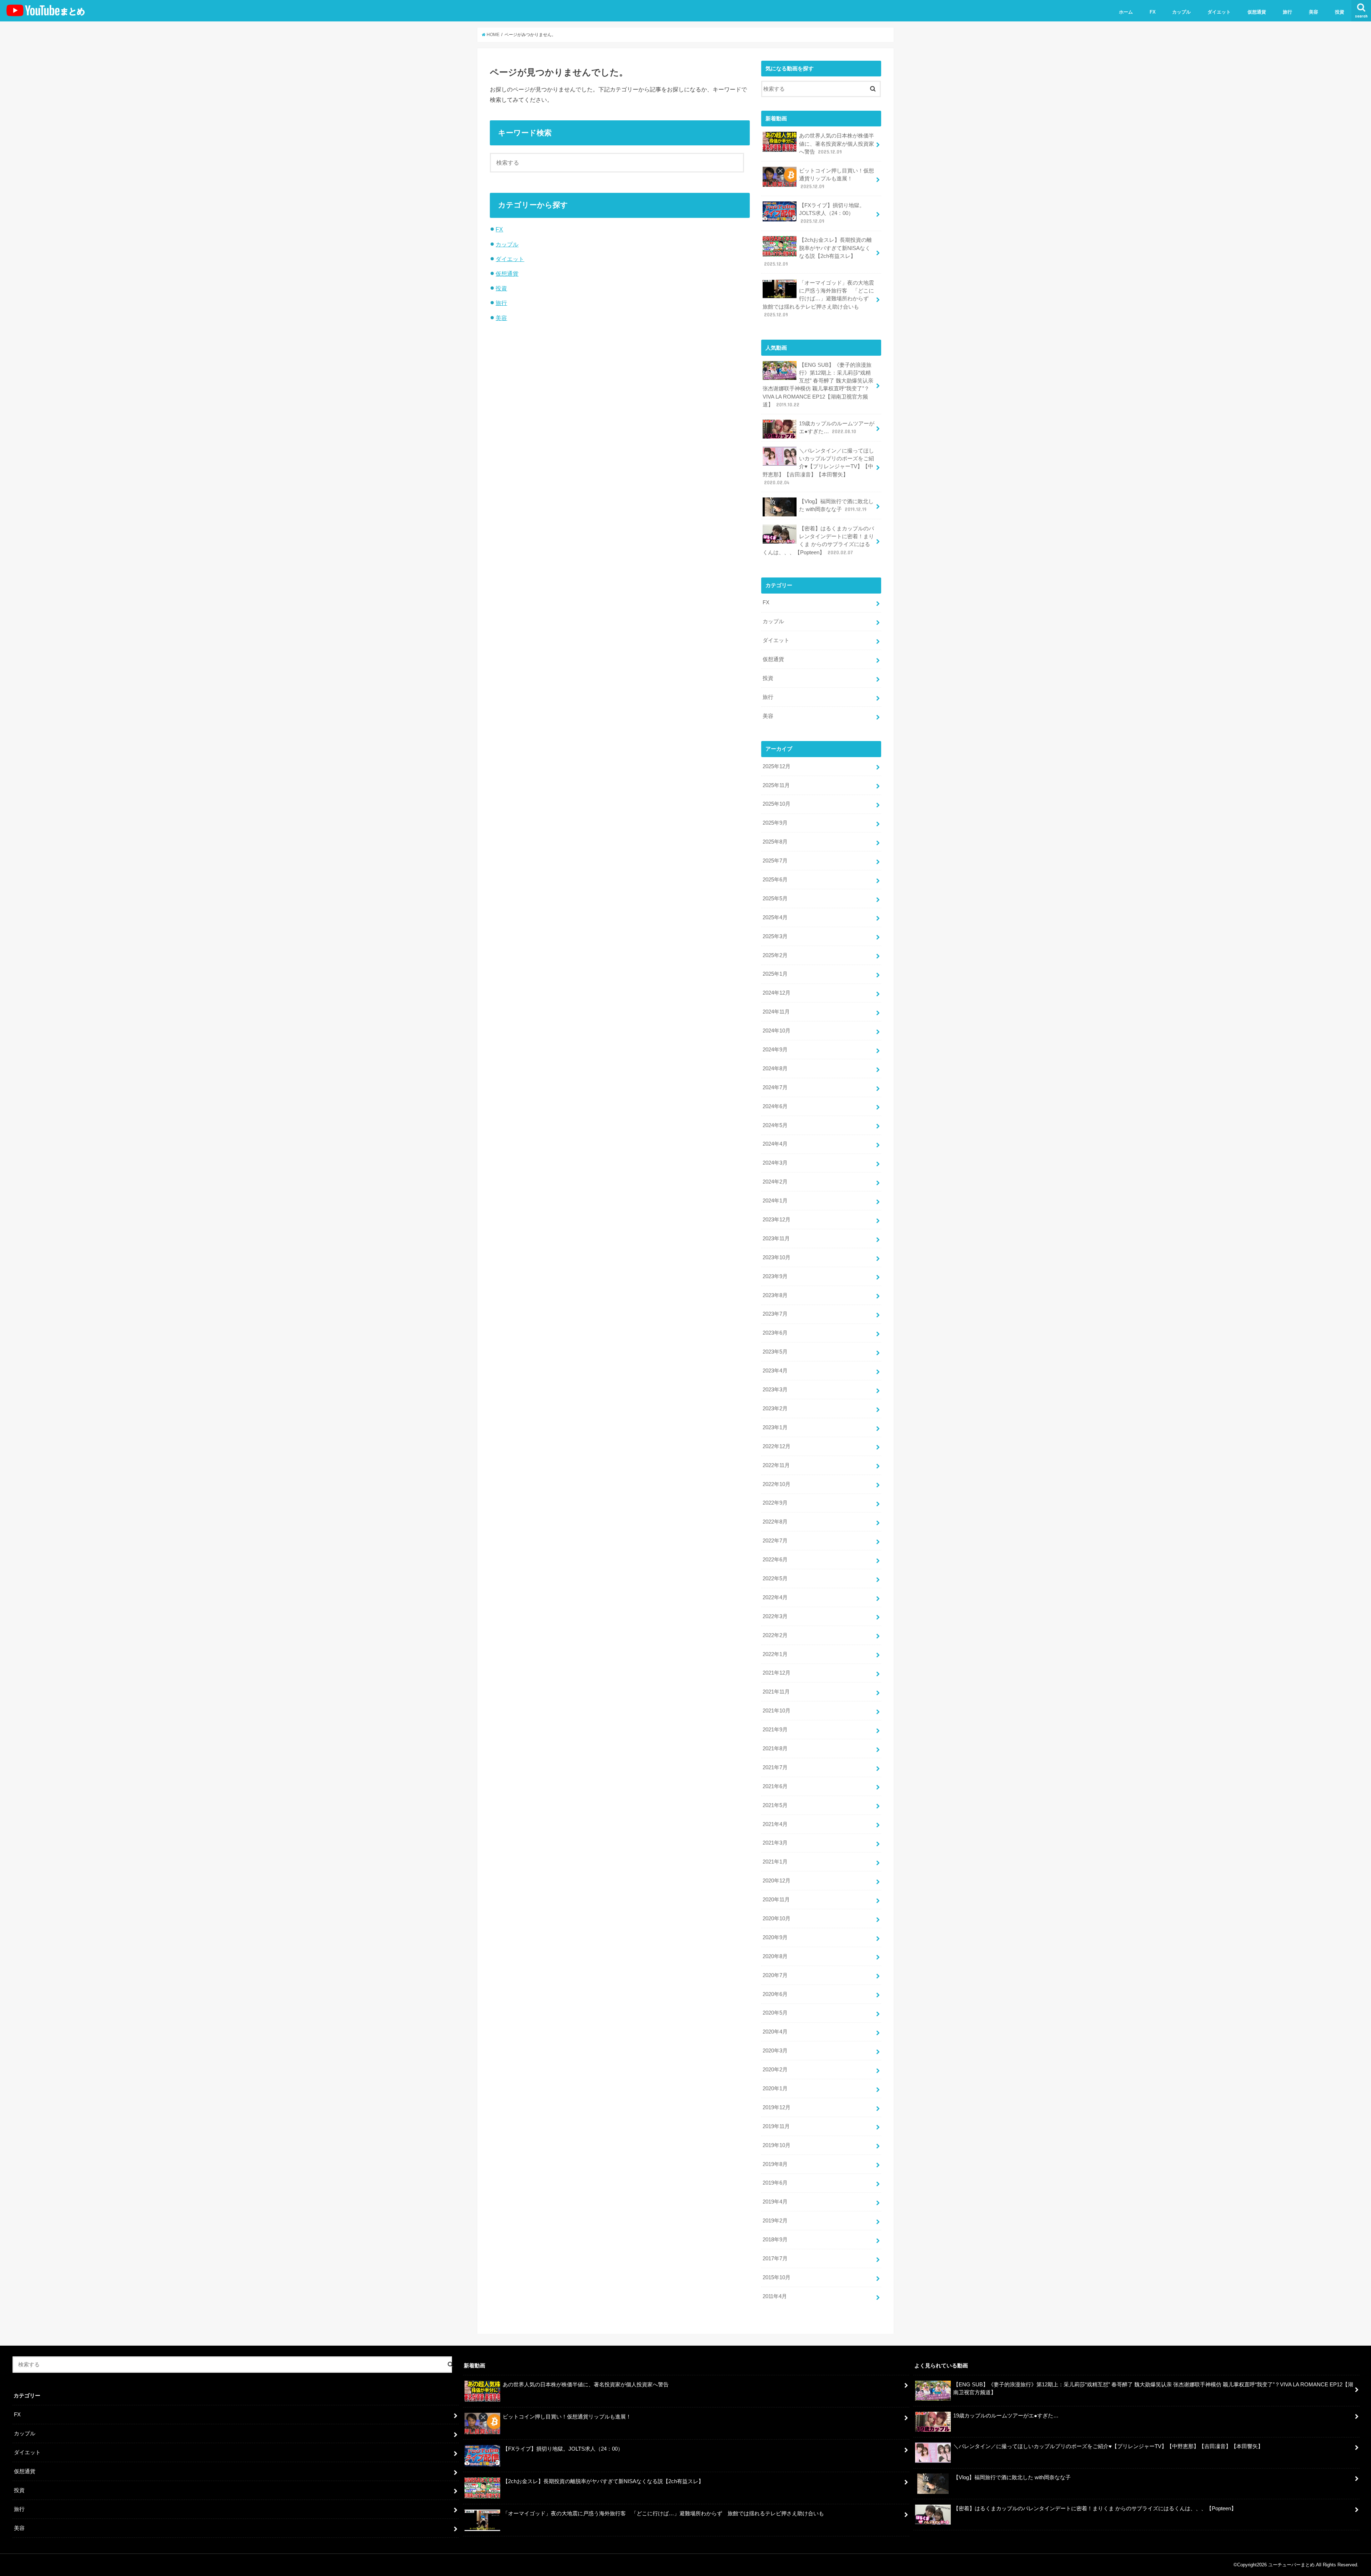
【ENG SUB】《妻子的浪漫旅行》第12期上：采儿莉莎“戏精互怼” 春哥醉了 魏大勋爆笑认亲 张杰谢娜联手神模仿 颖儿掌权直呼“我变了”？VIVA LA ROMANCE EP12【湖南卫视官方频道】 (818, 385)
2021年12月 (777, 1673)
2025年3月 (775, 936)
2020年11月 (776, 1900)
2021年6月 (775, 1786)
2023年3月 (775, 1390)
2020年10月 (777, 1919)
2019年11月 (776, 2126)
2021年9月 (775, 1730)
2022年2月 (775, 1635)
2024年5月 (775, 1125)
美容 (1314, 12)
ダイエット (1219, 12)
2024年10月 (777, 1031)
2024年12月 (777, 993)
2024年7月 (775, 1087)
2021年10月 (777, 1711)
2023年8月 (775, 1295)
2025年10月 (777, 804)
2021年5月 (775, 1805)
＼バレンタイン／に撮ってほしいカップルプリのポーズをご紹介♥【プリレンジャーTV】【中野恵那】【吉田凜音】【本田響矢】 (818, 467)
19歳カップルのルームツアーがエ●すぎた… (837, 427)
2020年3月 (775, 2051)
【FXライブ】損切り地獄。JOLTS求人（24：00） (832, 213)
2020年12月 (777, 1881)
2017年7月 (775, 2259)
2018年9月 (775, 2240)
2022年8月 (775, 1522)
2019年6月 (775, 2183)
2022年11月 (776, 1465)
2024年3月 (775, 1163)
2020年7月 (775, 1975)
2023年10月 (777, 1257)
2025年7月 (775, 861)
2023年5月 (775, 1352)
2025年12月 (777, 766)
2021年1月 (775, 1862)
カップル (1181, 12)
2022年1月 (775, 1654)
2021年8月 (775, 1749)
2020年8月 (775, 1956)
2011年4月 (775, 2296)
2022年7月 (775, 1541)
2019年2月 (775, 2221)
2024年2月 (775, 1182)
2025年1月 (775, 974)
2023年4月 (775, 1371)
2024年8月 (775, 1069)
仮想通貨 (1257, 12)
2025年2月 (775, 955)
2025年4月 (775, 917)
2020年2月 (775, 2070)
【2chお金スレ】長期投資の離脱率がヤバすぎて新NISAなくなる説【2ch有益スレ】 (818, 252)
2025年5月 (775, 899)
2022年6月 (775, 1560)
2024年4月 (775, 1144)
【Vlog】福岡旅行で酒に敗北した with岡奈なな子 (836, 505)
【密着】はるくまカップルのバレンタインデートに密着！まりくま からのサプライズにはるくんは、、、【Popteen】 (818, 541)
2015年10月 (777, 2277)
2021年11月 (776, 1692)
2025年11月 (776, 785)
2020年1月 (775, 2089)
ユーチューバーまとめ (1291, 2565)
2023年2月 (775, 1409)
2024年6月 (775, 1106)
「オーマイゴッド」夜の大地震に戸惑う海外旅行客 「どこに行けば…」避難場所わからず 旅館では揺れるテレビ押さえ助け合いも (818, 299)
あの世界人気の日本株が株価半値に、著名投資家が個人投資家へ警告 (837, 144)
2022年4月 (775, 1597)
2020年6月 (775, 1994)
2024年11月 (776, 1012)
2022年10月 (777, 1484)
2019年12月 (777, 2107)
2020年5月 (775, 2013)
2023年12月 (777, 1220)
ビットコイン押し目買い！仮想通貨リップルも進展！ (837, 179)
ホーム (1126, 12)
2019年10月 (777, 2145)
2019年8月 (775, 2164)
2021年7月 (775, 1767)
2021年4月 (775, 1824)
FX (1153, 12)
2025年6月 (775, 880)
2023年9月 (775, 1276)
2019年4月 (775, 2202)
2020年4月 (775, 2032)
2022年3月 (775, 1616)
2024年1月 (775, 1201)
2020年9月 (775, 1937)
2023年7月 (775, 1314)
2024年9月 (775, 1050)
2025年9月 (775, 823)
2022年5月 (775, 1579)
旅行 (1287, 12)
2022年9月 (775, 1503)
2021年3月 (775, 1843)
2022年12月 (777, 1446)
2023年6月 (775, 1333)
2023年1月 (775, 1427)
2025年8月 (775, 842)
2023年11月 (776, 1239)
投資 (1340, 12)
